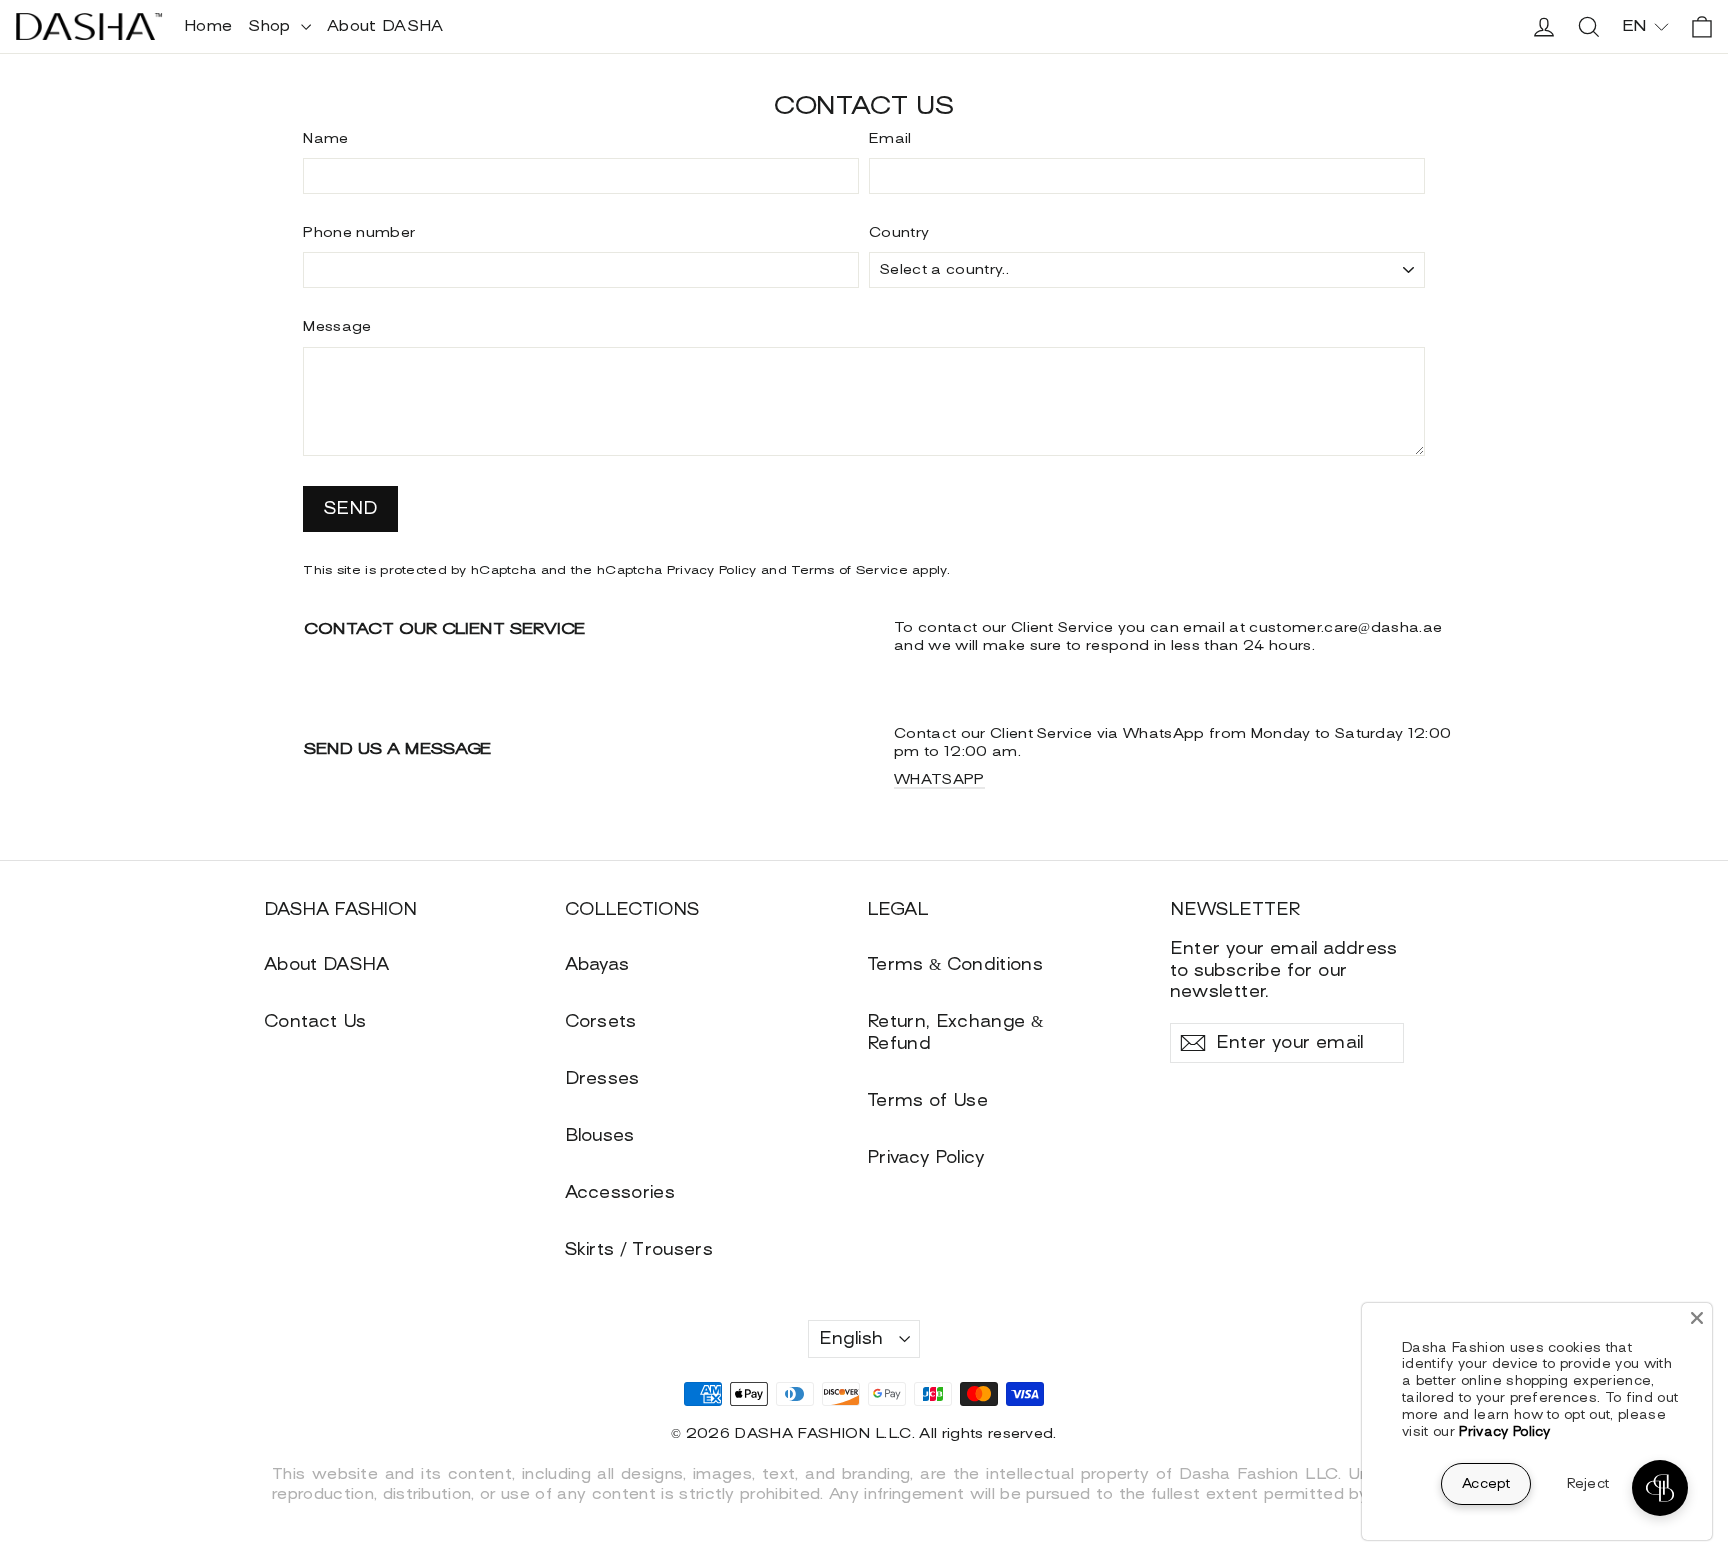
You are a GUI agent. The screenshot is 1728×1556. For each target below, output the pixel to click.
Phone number (359, 232)
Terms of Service (849, 570)
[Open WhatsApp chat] (1660, 1488)
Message (337, 326)
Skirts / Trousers (639, 1249)
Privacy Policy (712, 570)
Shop (272, 26)
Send (350, 508)
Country (899, 232)
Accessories (620, 1192)
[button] (1645, 26)
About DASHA (385, 26)
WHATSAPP (939, 779)
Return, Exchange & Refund (955, 1032)
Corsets (601, 1021)
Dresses (602, 1078)
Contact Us (315, 1021)
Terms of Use (927, 1100)
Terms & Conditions (955, 964)
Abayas (597, 964)
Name (325, 138)
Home (208, 26)
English (851, 1338)
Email (890, 138)
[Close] (1697, 1318)
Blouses (600, 1135)
